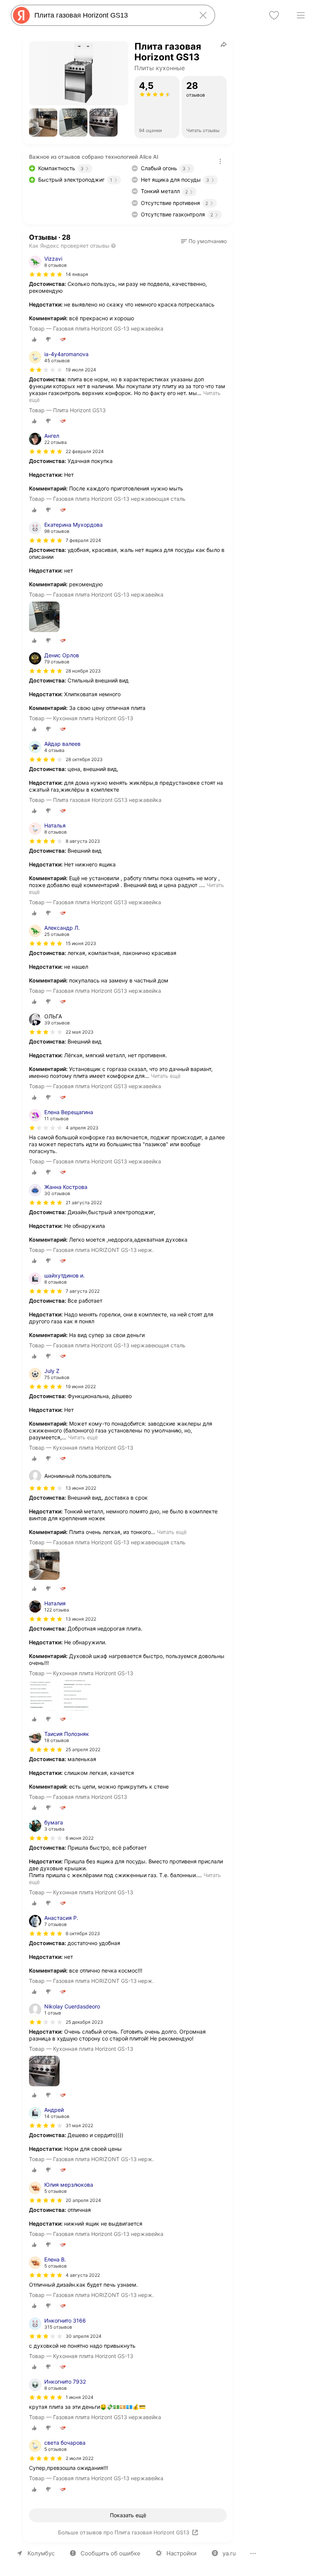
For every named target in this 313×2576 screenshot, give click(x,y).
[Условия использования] (220, 161)
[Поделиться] (224, 44)
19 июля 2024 (81, 370)
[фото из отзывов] (44, 617)
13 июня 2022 (81, 1619)
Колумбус (41, 2553)
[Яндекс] (21, 15)
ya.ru (229, 2553)
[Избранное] (274, 15)
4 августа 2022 (83, 2275)
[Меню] (301, 15)
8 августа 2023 (83, 841)
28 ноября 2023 (83, 671)
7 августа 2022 (83, 1291)
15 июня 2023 (81, 943)
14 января (77, 274)
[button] (43, 123)
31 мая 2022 (79, 2125)
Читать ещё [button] (166, 1076)
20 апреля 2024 (83, 2200)
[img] (46, 274)
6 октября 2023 (83, 1933)
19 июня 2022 (81, 1386)
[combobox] (111, 15)
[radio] (34, 339)
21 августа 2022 (84, 1203)
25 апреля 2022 (83, 1749)
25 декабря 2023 (84, 2022)
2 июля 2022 (80, 2458)
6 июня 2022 (80, 1838)
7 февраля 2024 (83, 540)
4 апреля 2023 (82, 1128)
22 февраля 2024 (85, 451)
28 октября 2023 (84, 759)
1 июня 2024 (80, 2397)
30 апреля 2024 (84, 2336)
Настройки (182, 2553)
